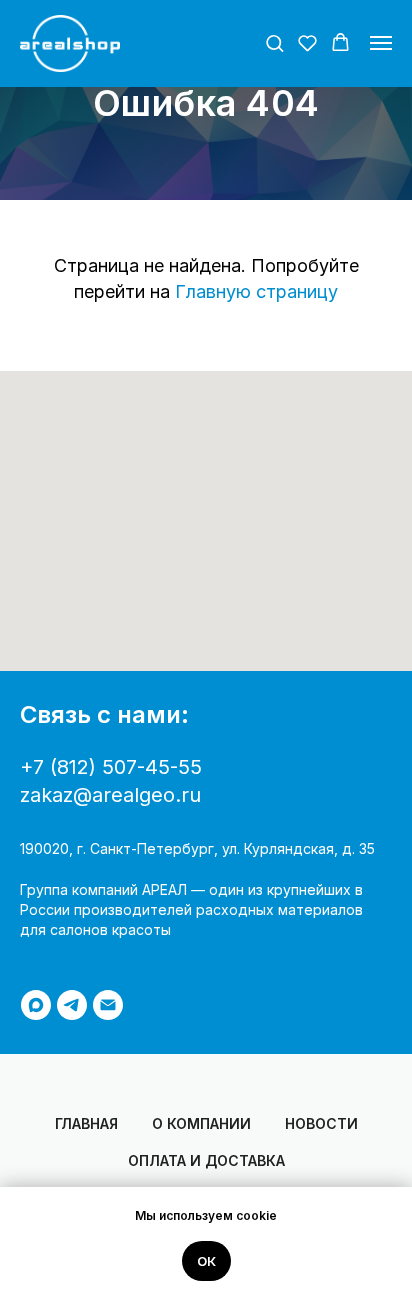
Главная (86, 1123)
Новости (321, 1123)
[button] (274, 42)
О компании (201, 1123)
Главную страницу (256, 291)
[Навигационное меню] (381, 43)
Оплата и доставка (206, 1160)
